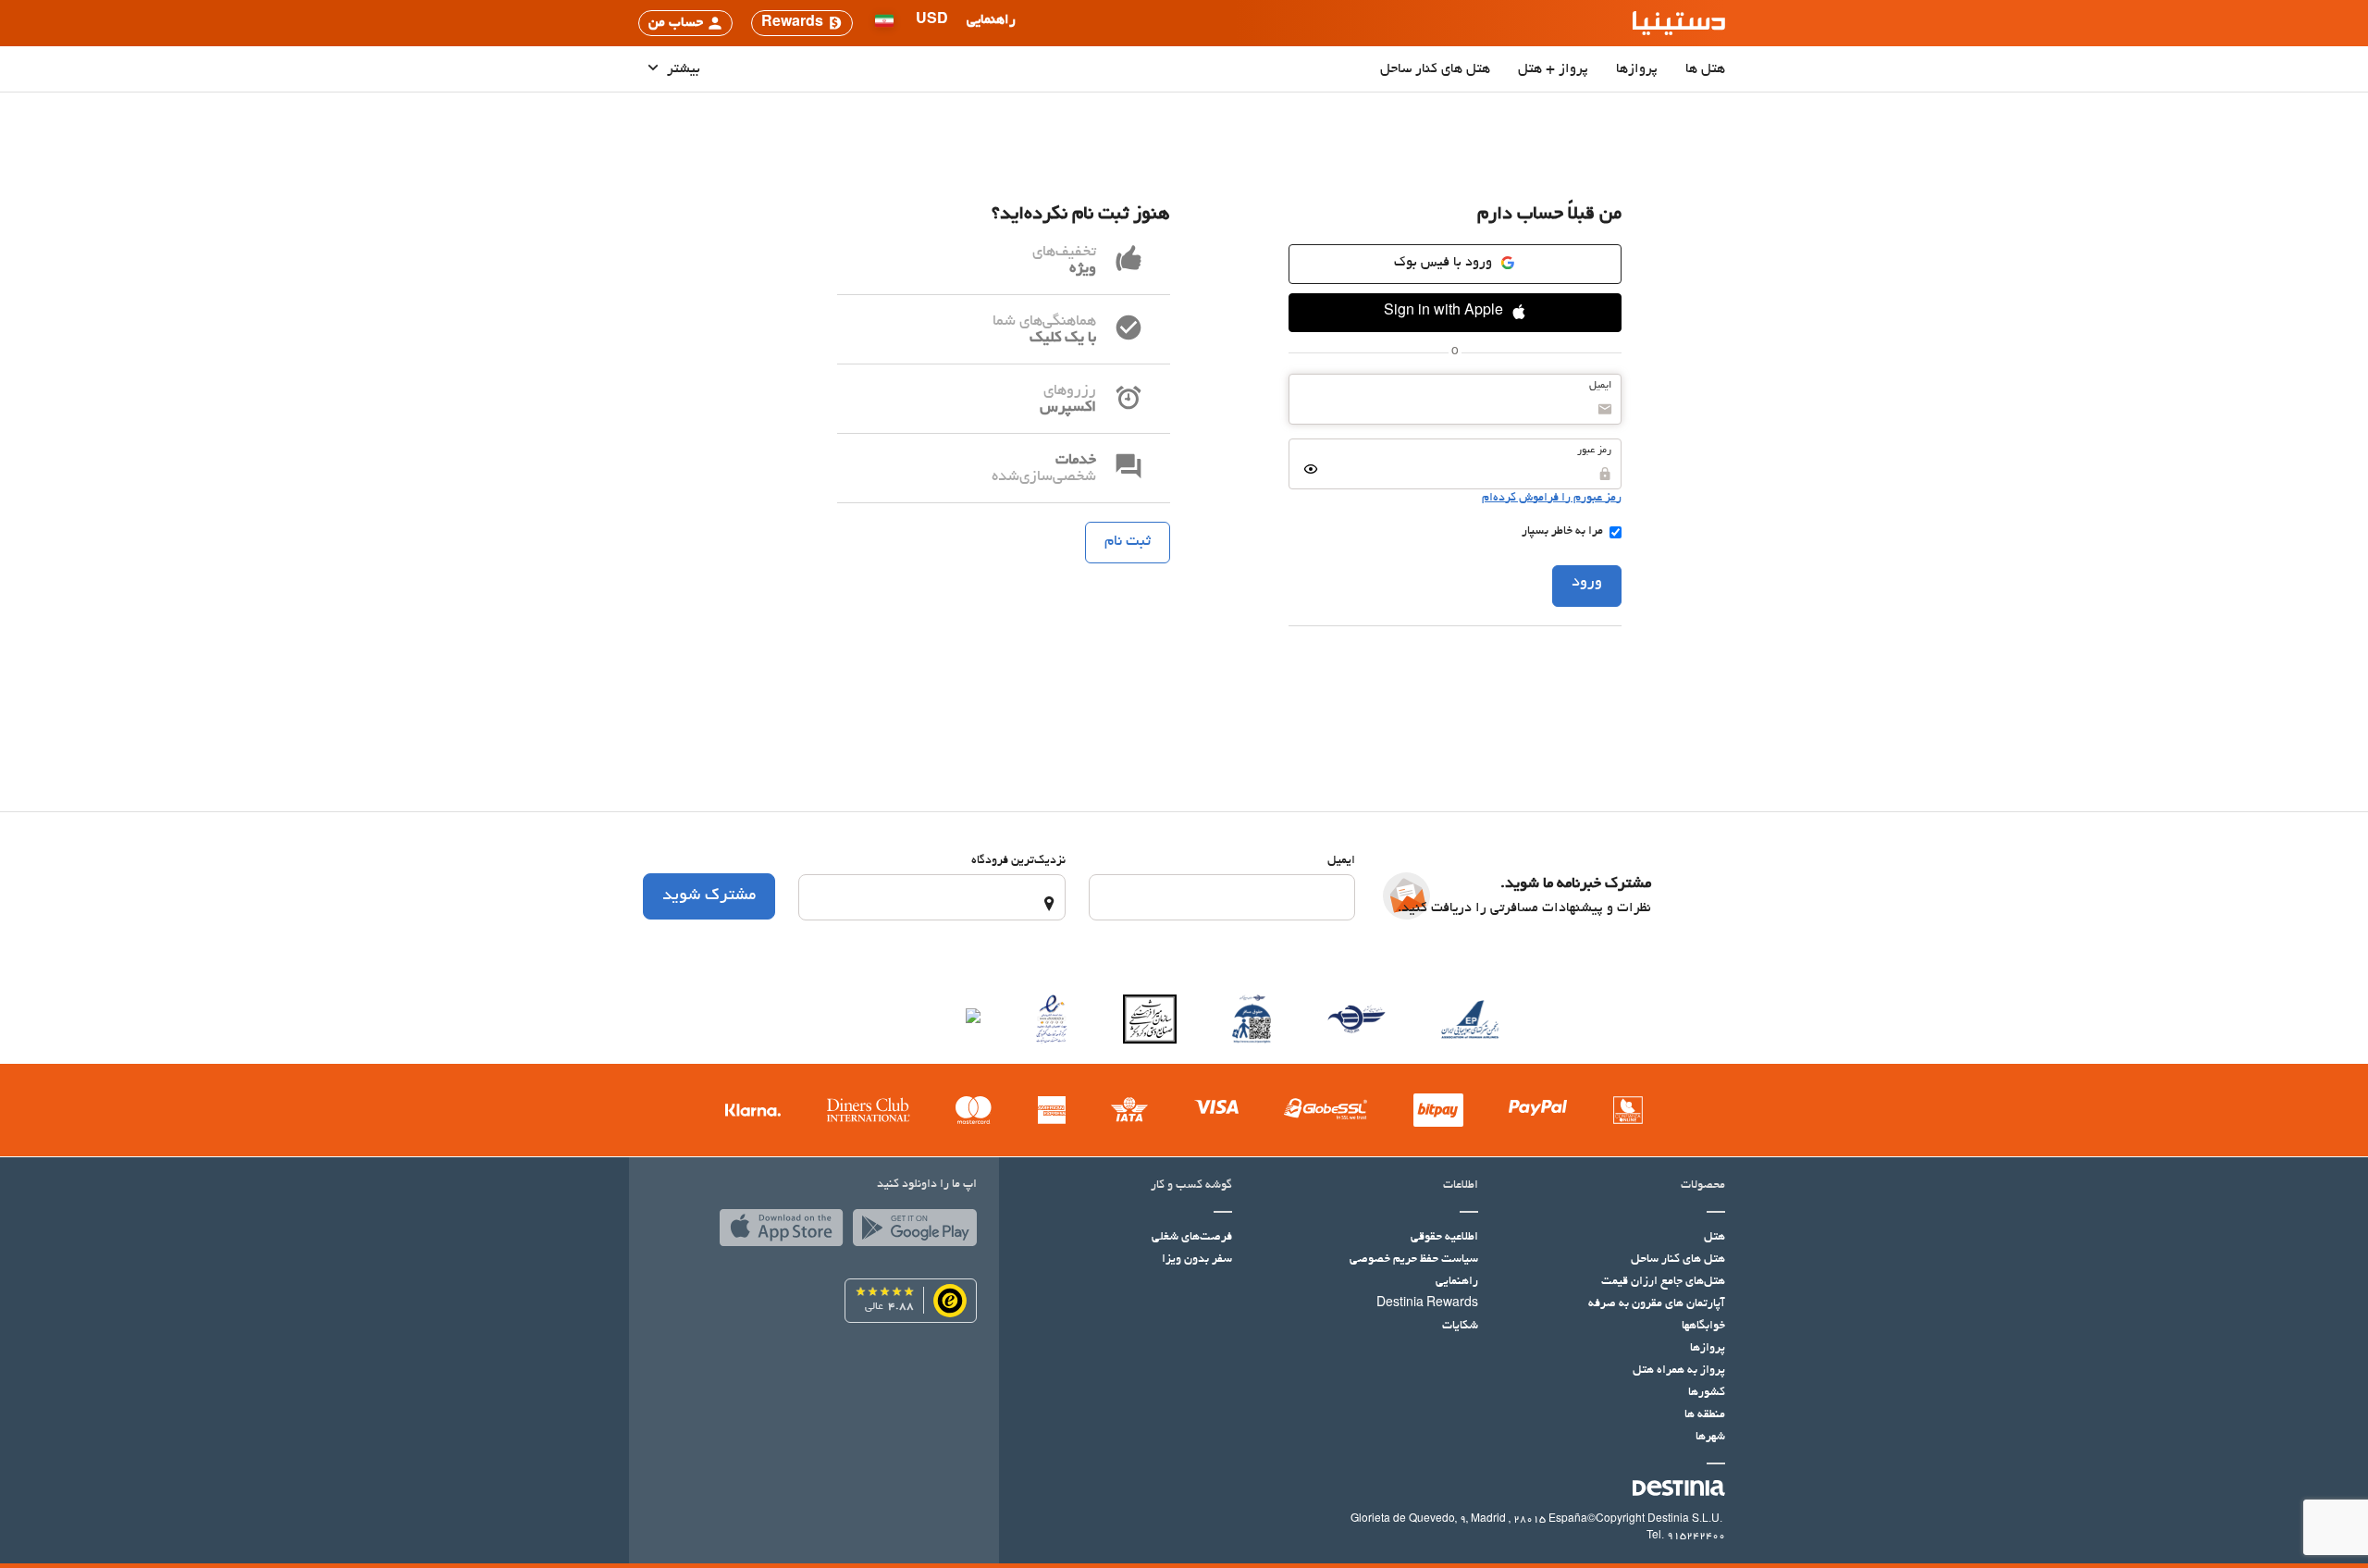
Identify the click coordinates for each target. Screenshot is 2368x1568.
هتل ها (1705, 69)
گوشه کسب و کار (1191, 1186)
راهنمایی (1457, 1282)
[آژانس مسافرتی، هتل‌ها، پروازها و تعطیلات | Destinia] (1679, 23)
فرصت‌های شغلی (1192, 1238)
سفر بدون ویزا (1197, 1260)
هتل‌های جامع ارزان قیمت (1663, 1282)
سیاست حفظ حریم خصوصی (1414, 1260)
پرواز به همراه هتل (1679, 1371)
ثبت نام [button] (1128, 542)
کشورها (1707, 1393)
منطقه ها (1705, 1415)
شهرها (1710, 1438)
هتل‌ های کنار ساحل (1435, 69)
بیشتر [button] (682, 69)
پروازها (1637, 69)
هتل (1714, 1238)
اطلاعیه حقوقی (1444, 1238)
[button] (932, 23)
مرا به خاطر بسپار (1562, 532)
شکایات (1460, 1327)
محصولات (1703, 1186)
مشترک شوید (709, 896)
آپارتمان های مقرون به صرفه (1657, 1304)
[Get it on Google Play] (910, 1232)
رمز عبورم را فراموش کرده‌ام (1552, 499)
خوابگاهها (1703, 1327)
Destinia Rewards (1427, 1304)
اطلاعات (1461, 1186)
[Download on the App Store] (777, 1232)
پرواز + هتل (1553, 69)
